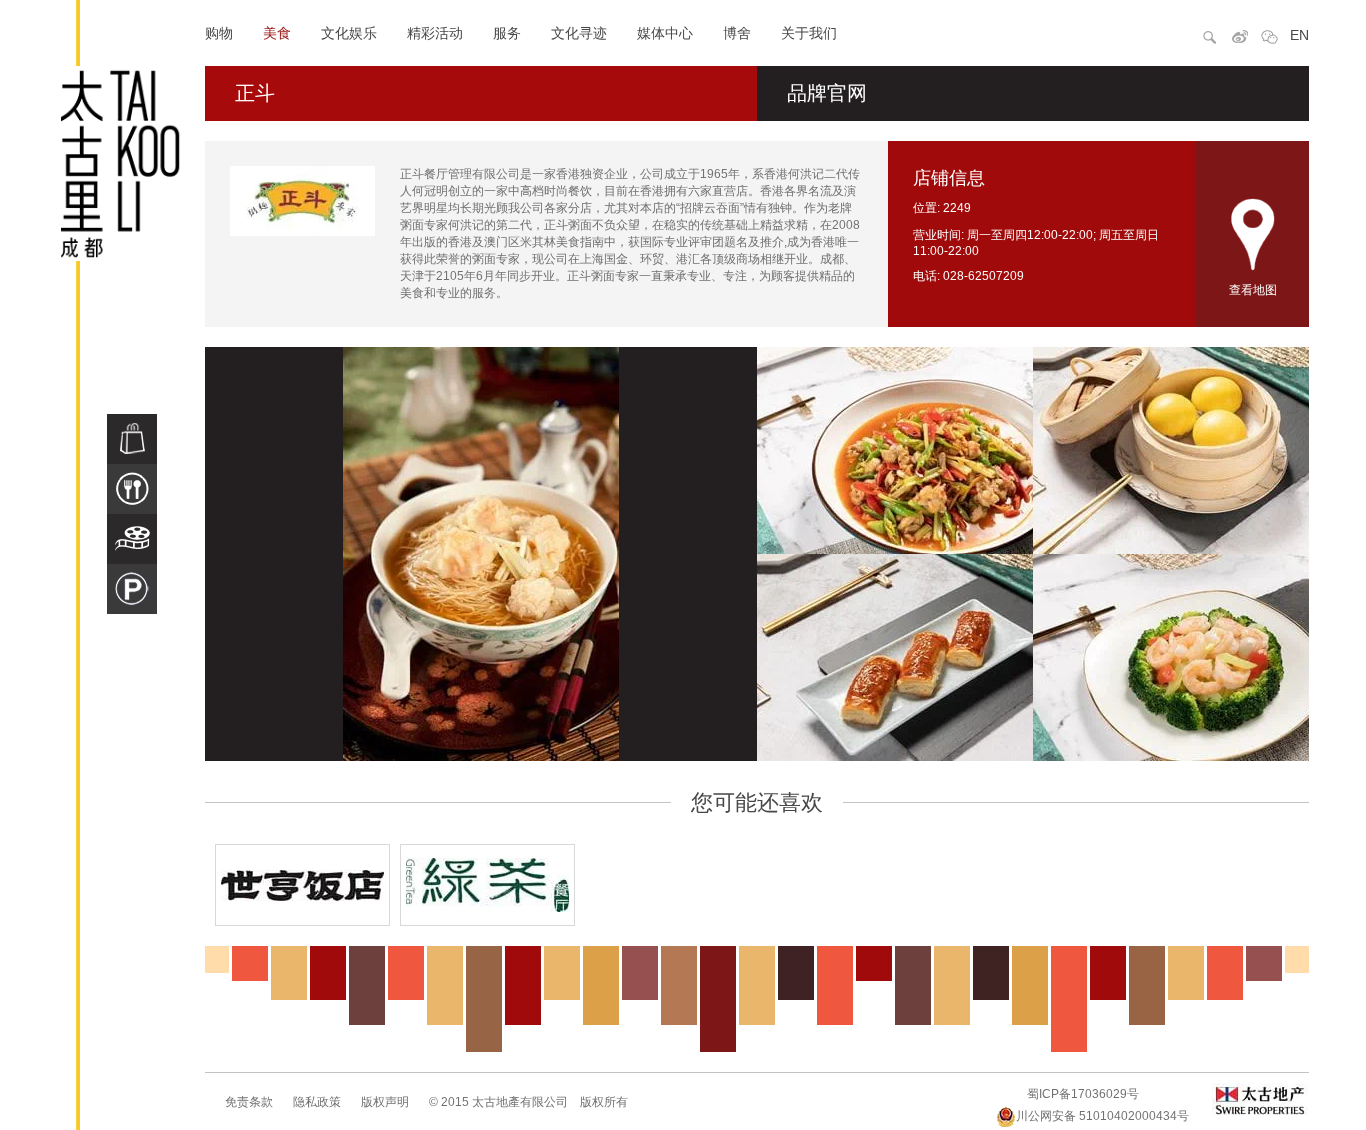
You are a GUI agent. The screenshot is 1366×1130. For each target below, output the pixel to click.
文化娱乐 (349, 33)
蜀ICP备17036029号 (1083, 1094)
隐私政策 (317, 1102)
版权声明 (385, 1102)
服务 (507, 33)
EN (1299, 35)
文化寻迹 (579, 33)
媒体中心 (665, 33)
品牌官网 (827, 93)
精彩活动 (435, 33)
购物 (219, 33)
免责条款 (249, 1102)
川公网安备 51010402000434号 (1102, 1116)
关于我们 (809, 33)
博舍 (737, 33)
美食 (277, 33)
